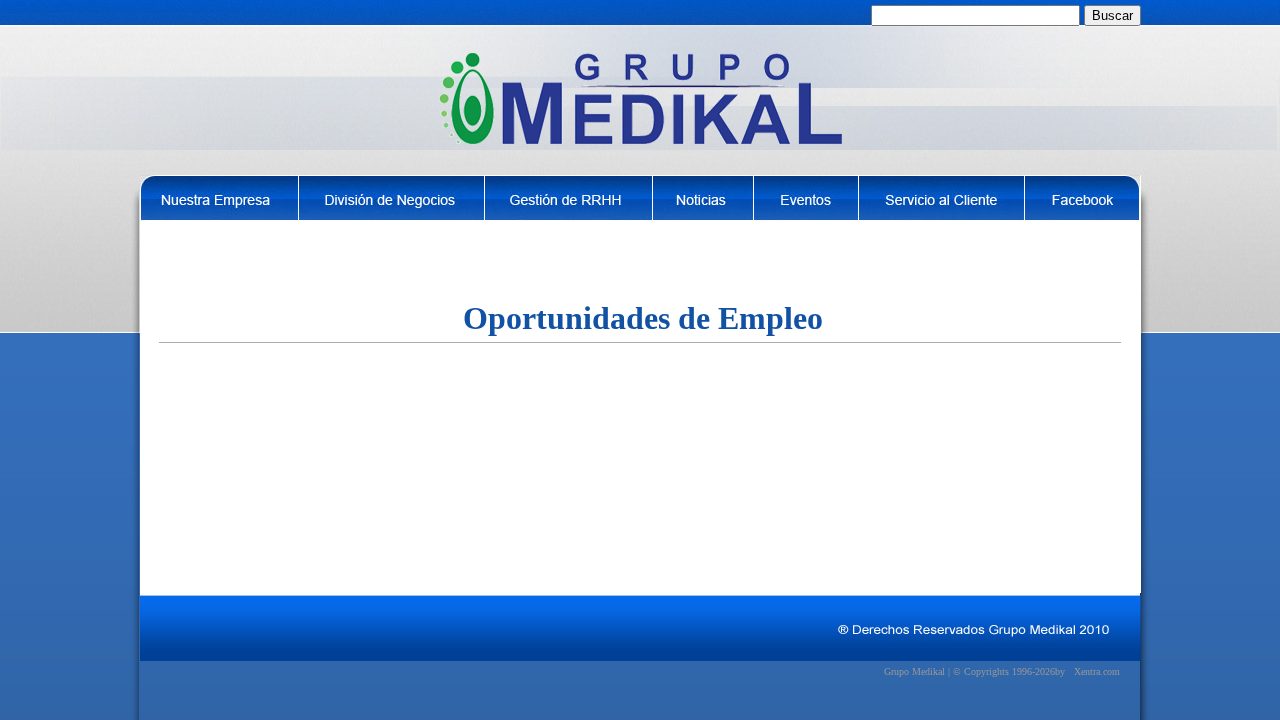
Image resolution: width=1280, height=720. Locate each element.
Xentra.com (1097, 671)
